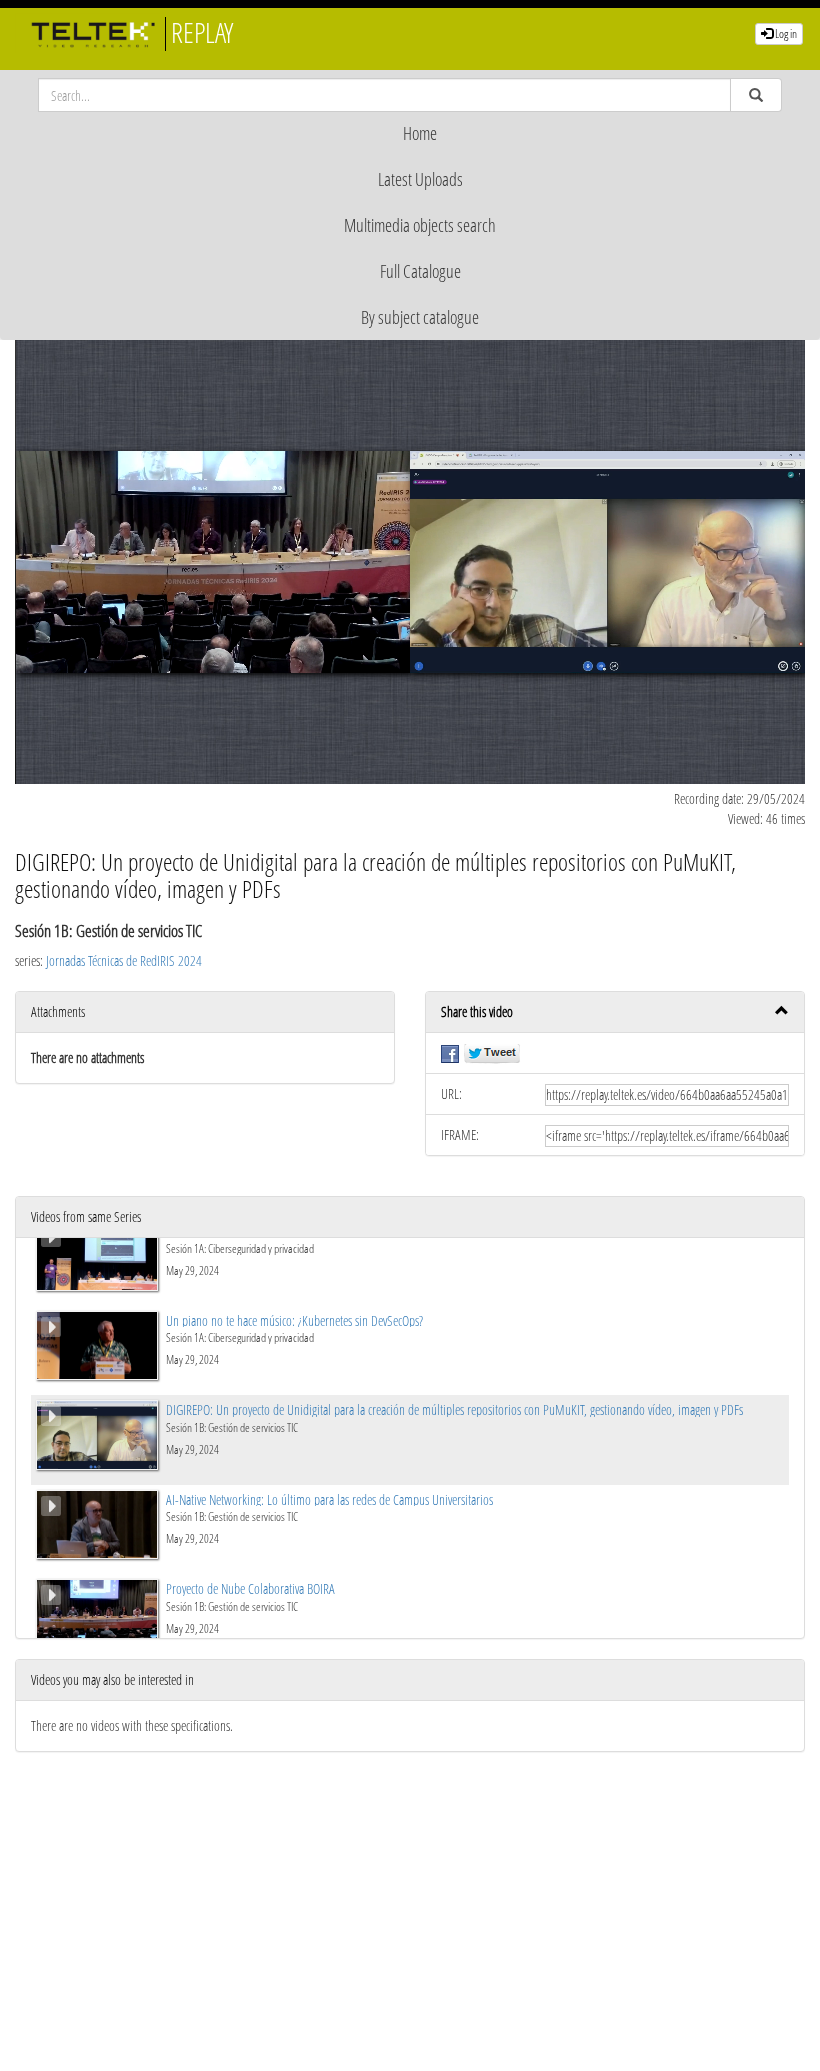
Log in (785, 33)
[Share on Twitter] (492, 1052)
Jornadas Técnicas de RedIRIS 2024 (124, 960)
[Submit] (756, 95)
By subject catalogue (420, 317)
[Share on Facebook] (450, 1052)
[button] (615, 1012)
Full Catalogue (420, 271)
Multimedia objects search (420, 225)
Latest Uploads (420, 179)
